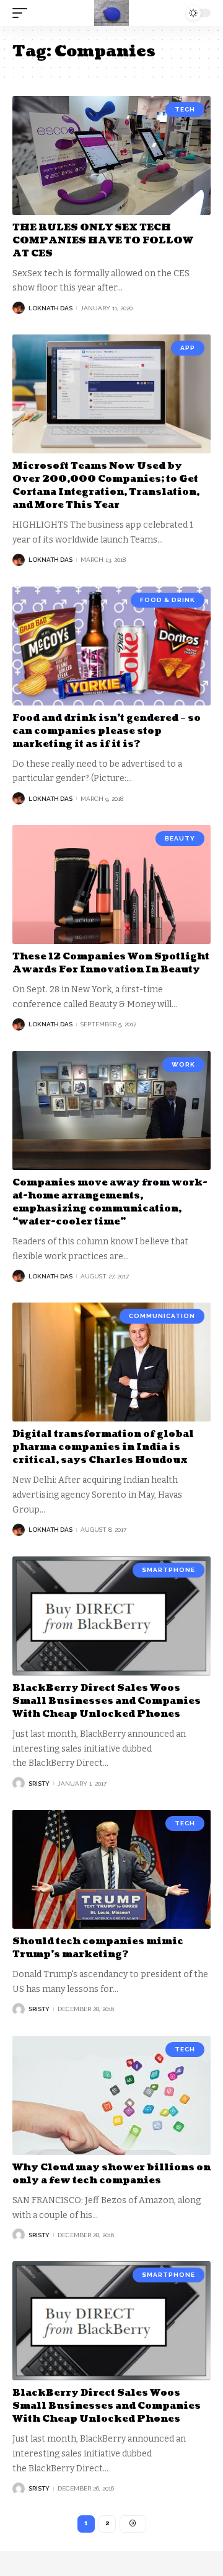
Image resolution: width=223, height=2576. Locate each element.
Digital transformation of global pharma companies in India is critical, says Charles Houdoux (103, 1447)
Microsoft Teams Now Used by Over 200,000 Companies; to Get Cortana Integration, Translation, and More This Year (106, 486)
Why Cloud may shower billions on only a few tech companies (111, 2174)
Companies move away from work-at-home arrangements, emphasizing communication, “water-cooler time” (110, 1202)
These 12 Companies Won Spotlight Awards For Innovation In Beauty (111, 963)
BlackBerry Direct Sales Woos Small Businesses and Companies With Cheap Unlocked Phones (107, 1701)
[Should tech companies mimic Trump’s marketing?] (111, 1869)
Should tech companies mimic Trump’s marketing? (98, 1948)
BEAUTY (180, 838)
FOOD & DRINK (168, 600)
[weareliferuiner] (111, 13)
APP (188, 348)
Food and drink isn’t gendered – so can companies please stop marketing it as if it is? (107, 731)
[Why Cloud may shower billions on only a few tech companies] (111, 2095)
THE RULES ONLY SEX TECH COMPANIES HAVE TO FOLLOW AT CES (103, 241)
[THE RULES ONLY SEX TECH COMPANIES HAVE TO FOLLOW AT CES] (111, 155)
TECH (185, 109)
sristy (39, 1784)
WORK (183, 1064)
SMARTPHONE (168, 1570)
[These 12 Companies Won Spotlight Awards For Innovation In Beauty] (111, 884)
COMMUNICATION (162, 1316)
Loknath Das (50, 308)
